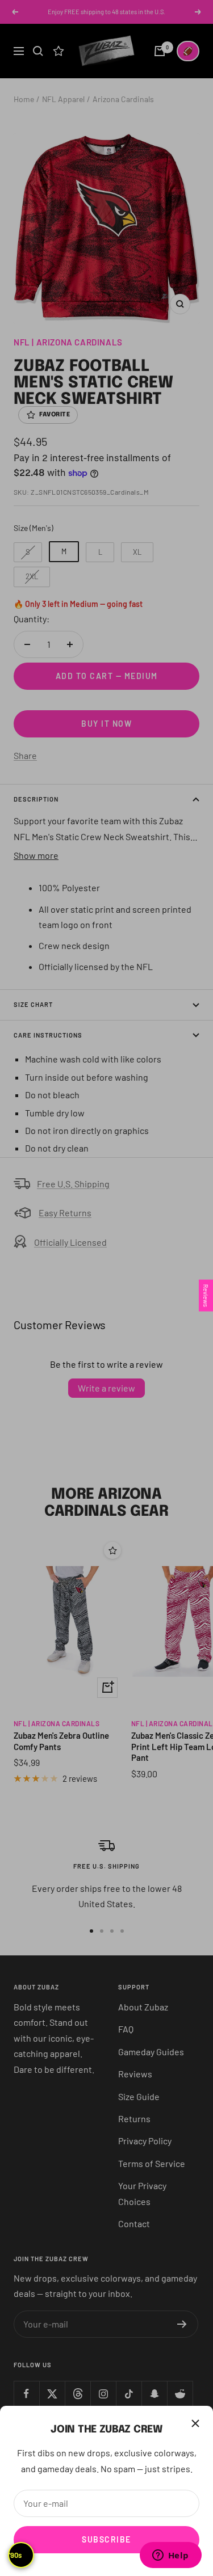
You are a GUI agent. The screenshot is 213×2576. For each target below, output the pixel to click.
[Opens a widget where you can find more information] (170, 2556)
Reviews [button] (206, 1295)
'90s (15, 2555)
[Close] (195, 2423)
